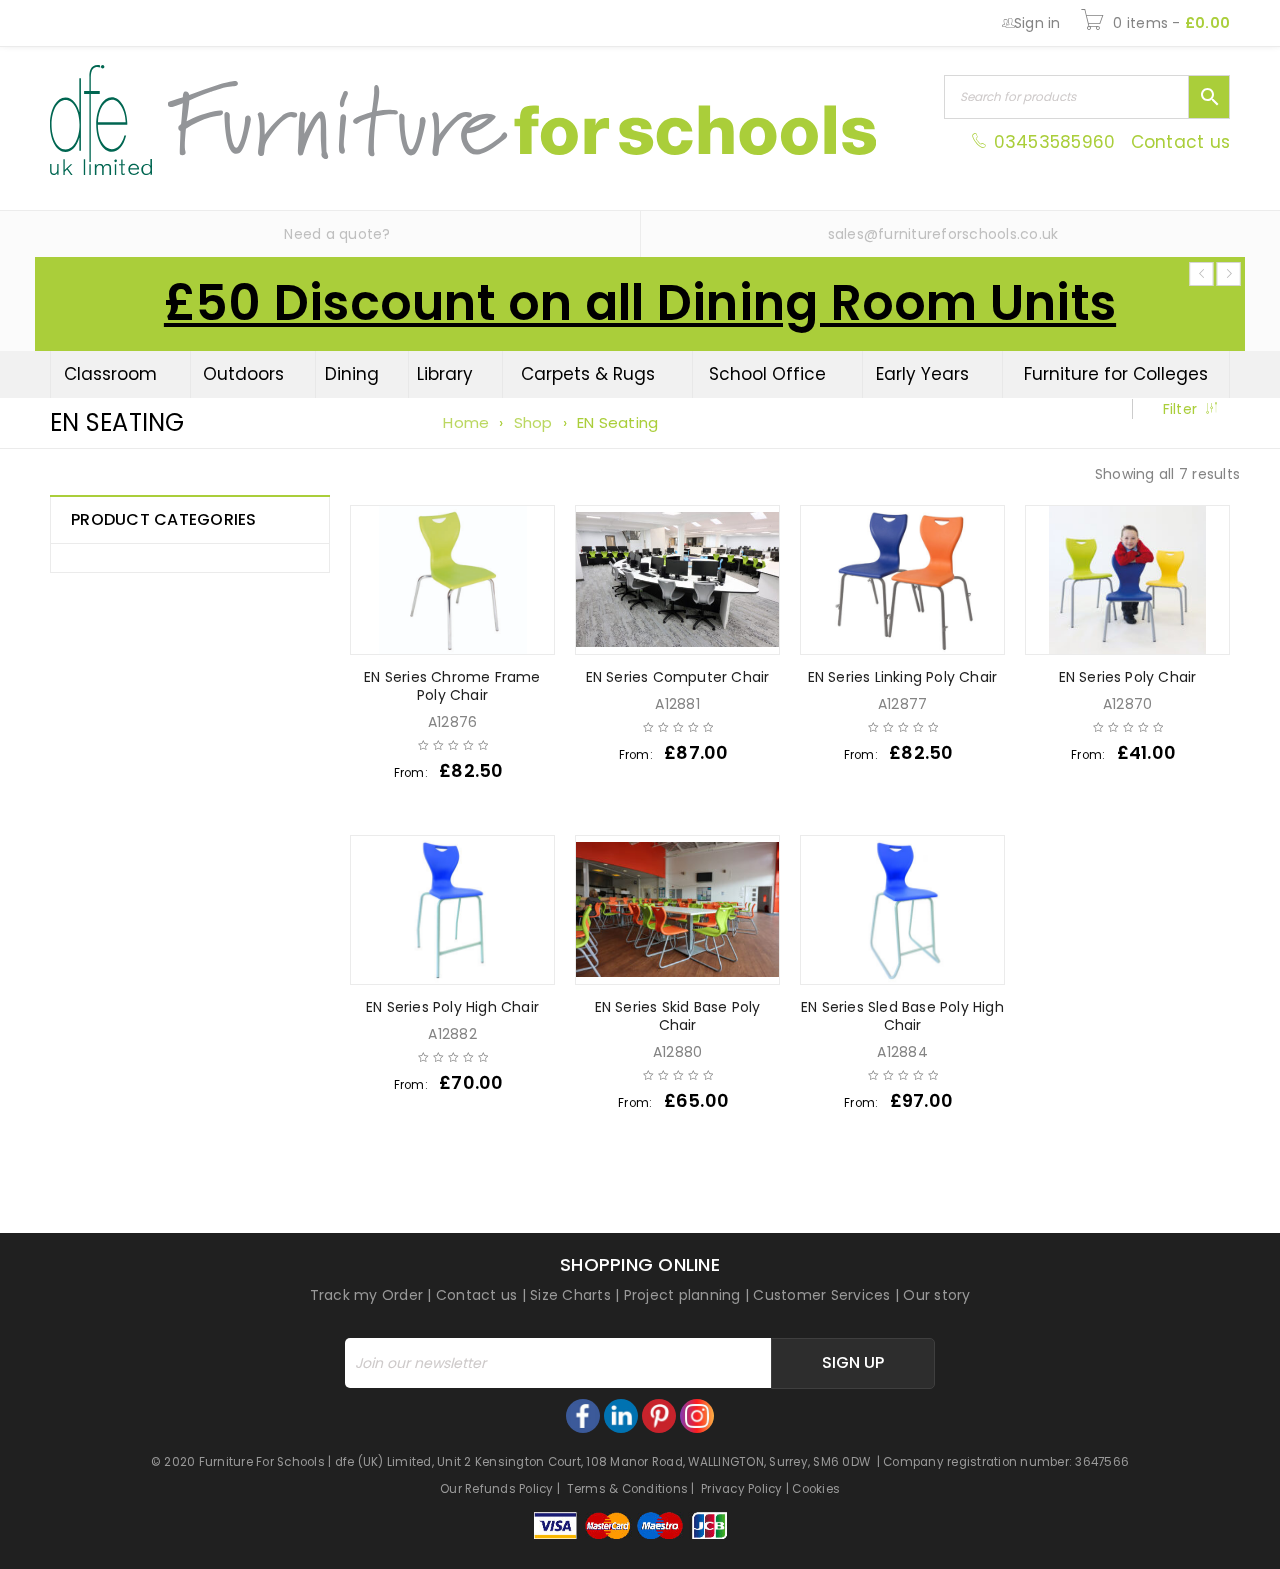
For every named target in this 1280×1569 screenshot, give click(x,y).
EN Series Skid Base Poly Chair (678, 1016)
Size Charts (570, 1295)
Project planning (682, 1295)
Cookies (816, 1489)
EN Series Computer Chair (678, 677)
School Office (767, 374)
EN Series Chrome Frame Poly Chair (452, 686)
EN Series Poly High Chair (452, 1007)
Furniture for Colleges (1116, 374)
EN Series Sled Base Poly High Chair (902, 1016)
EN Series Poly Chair (1128, 677)
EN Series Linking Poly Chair (903, 677)
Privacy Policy (742, 1489)
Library (445, 374)
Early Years (922, 374)
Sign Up (853, 1362)
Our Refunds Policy (497, 1489)
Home (466, 422)
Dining (352, 374)
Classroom (110, 374)
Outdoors (243, 374)
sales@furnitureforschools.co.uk (943, 234)
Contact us (1181, 142)
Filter (1180, 409)
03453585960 (1054, 142)
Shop (533, 422)
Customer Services (821, 1295)
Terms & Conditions (628, 1489)
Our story (936, 1295)
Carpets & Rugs (588, 374)
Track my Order (367, 1295)
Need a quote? (337, 234)
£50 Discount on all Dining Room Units (640, 303)
